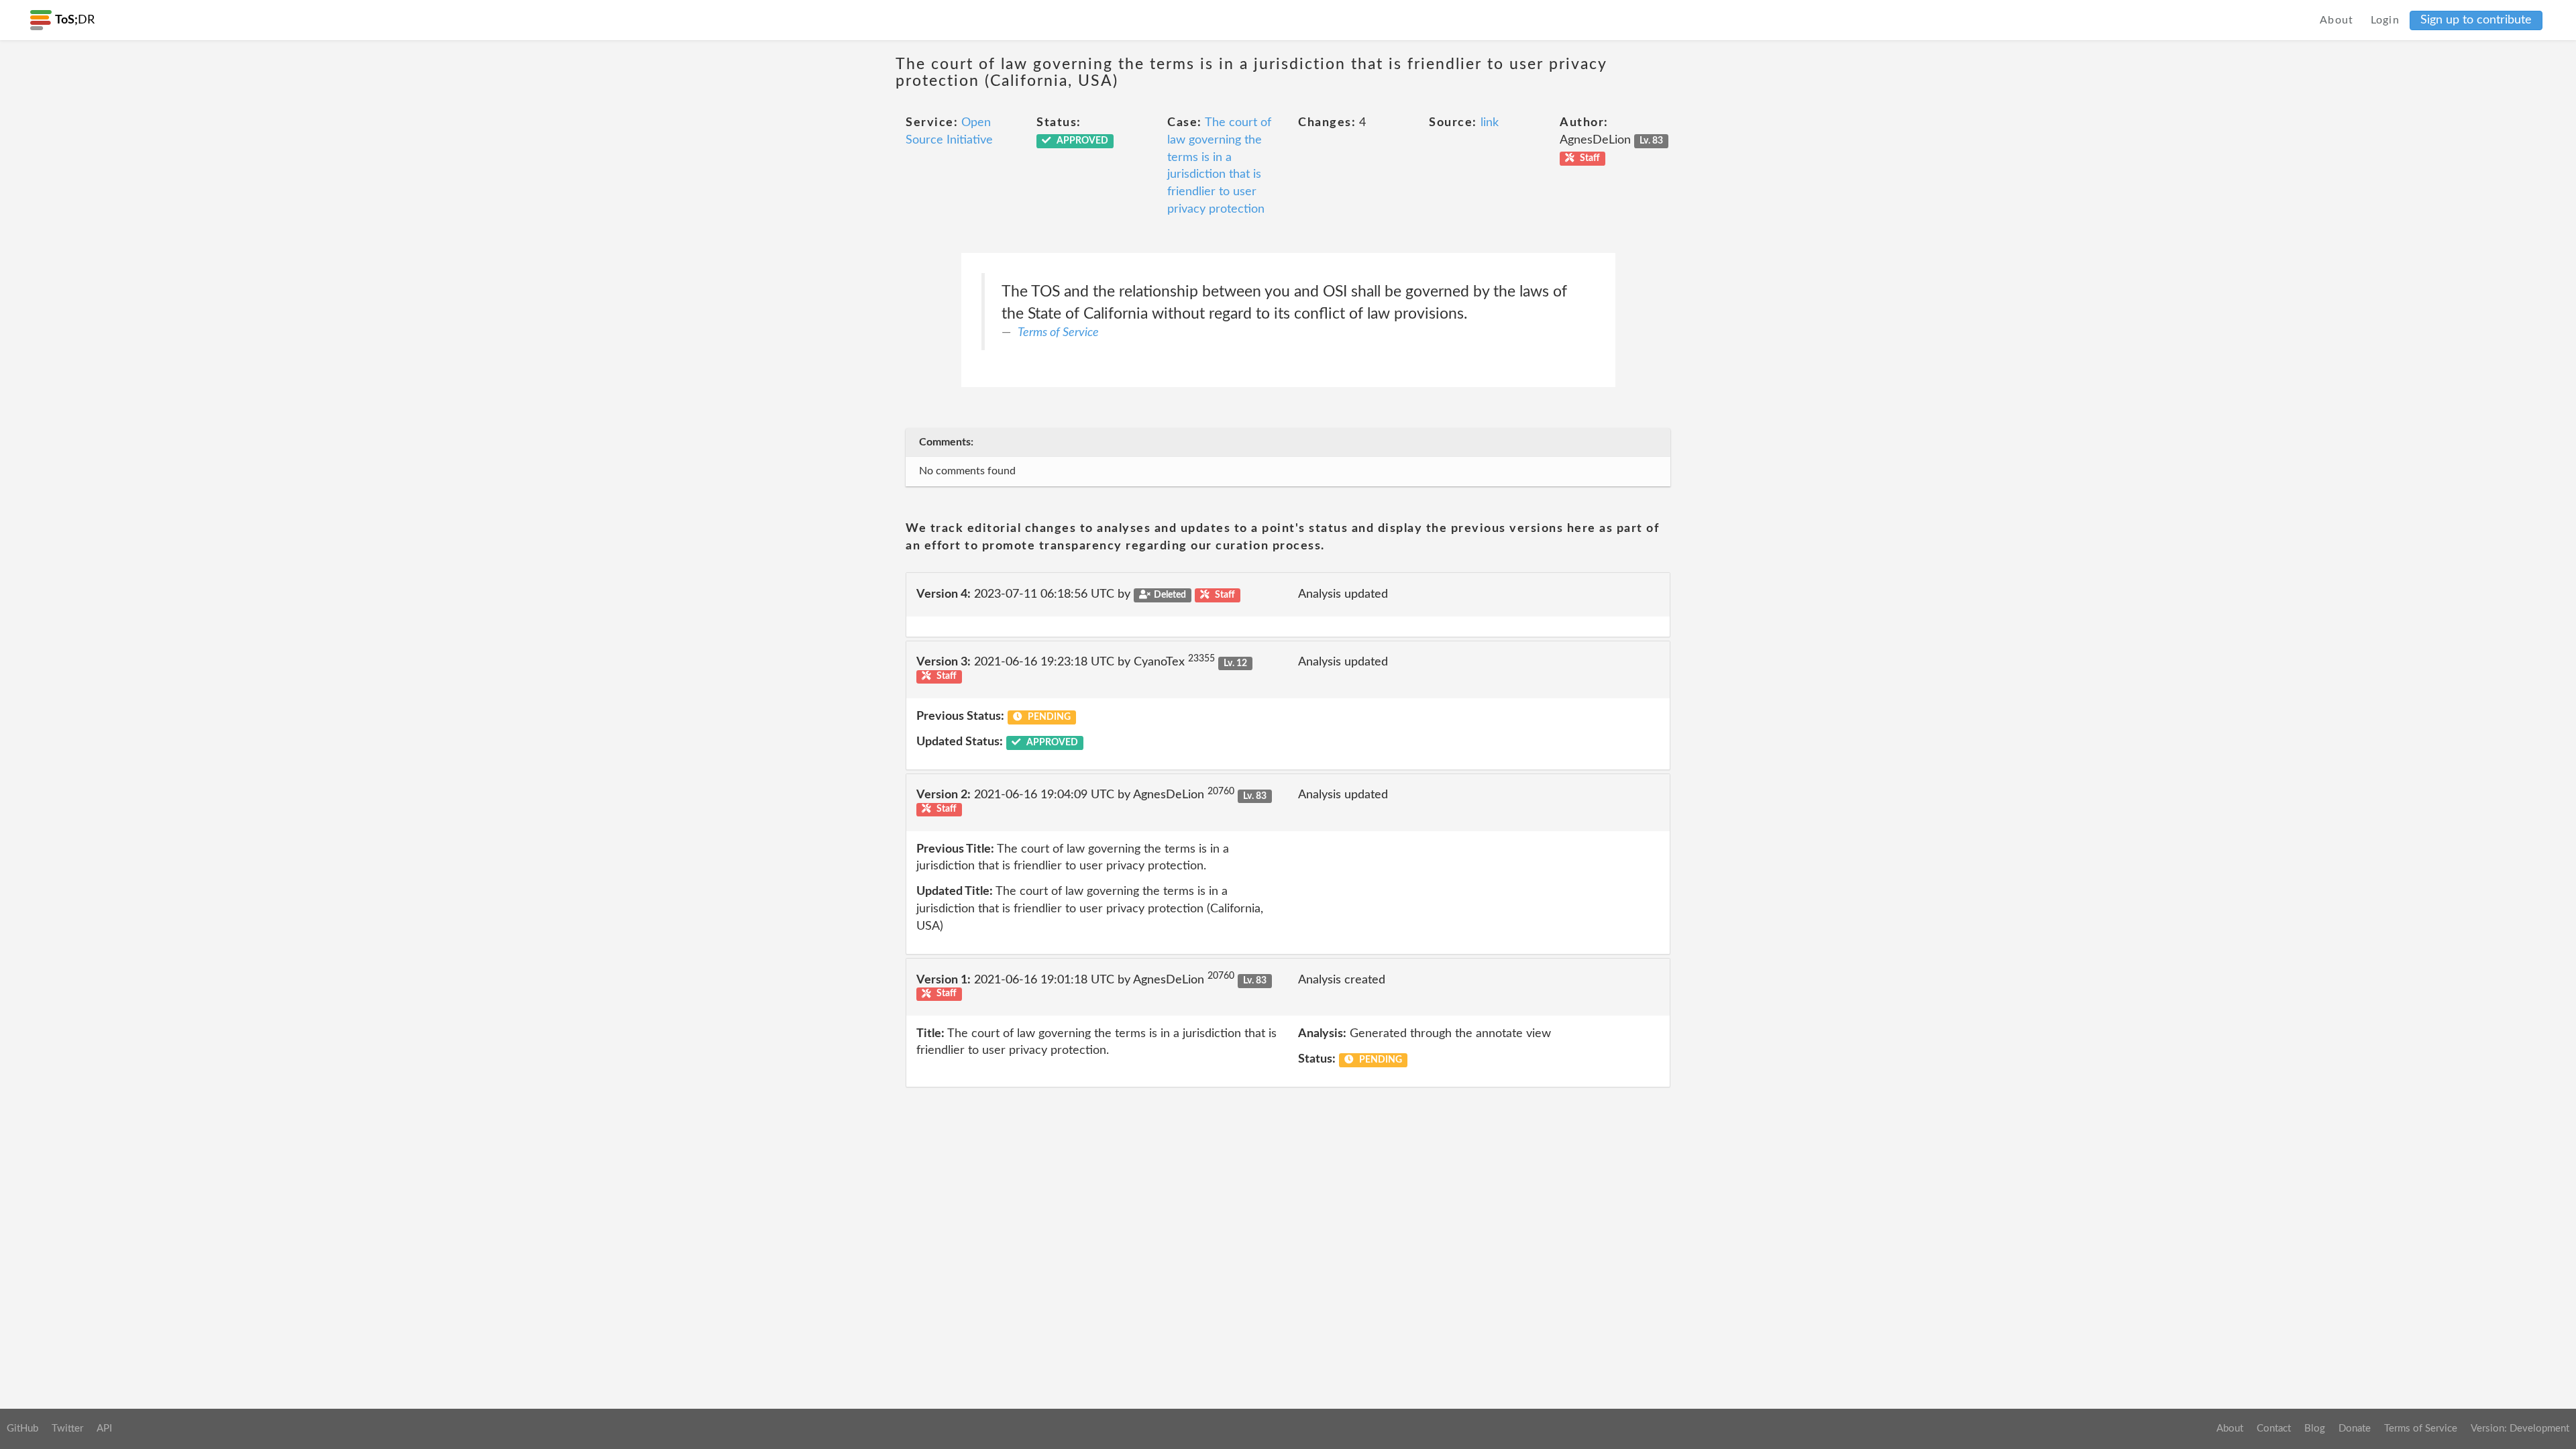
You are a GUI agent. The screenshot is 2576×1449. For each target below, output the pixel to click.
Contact (2274, 1429)
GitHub (22, 1429)
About (2337, 20)
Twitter (67, 1429)
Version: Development (2520, 1429)
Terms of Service (1058, 333)
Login (2385, 20)
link (1490, 123)
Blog (2315, 1429)
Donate (2355, 1429)
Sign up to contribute (2476, 20)
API (104, 1429)
